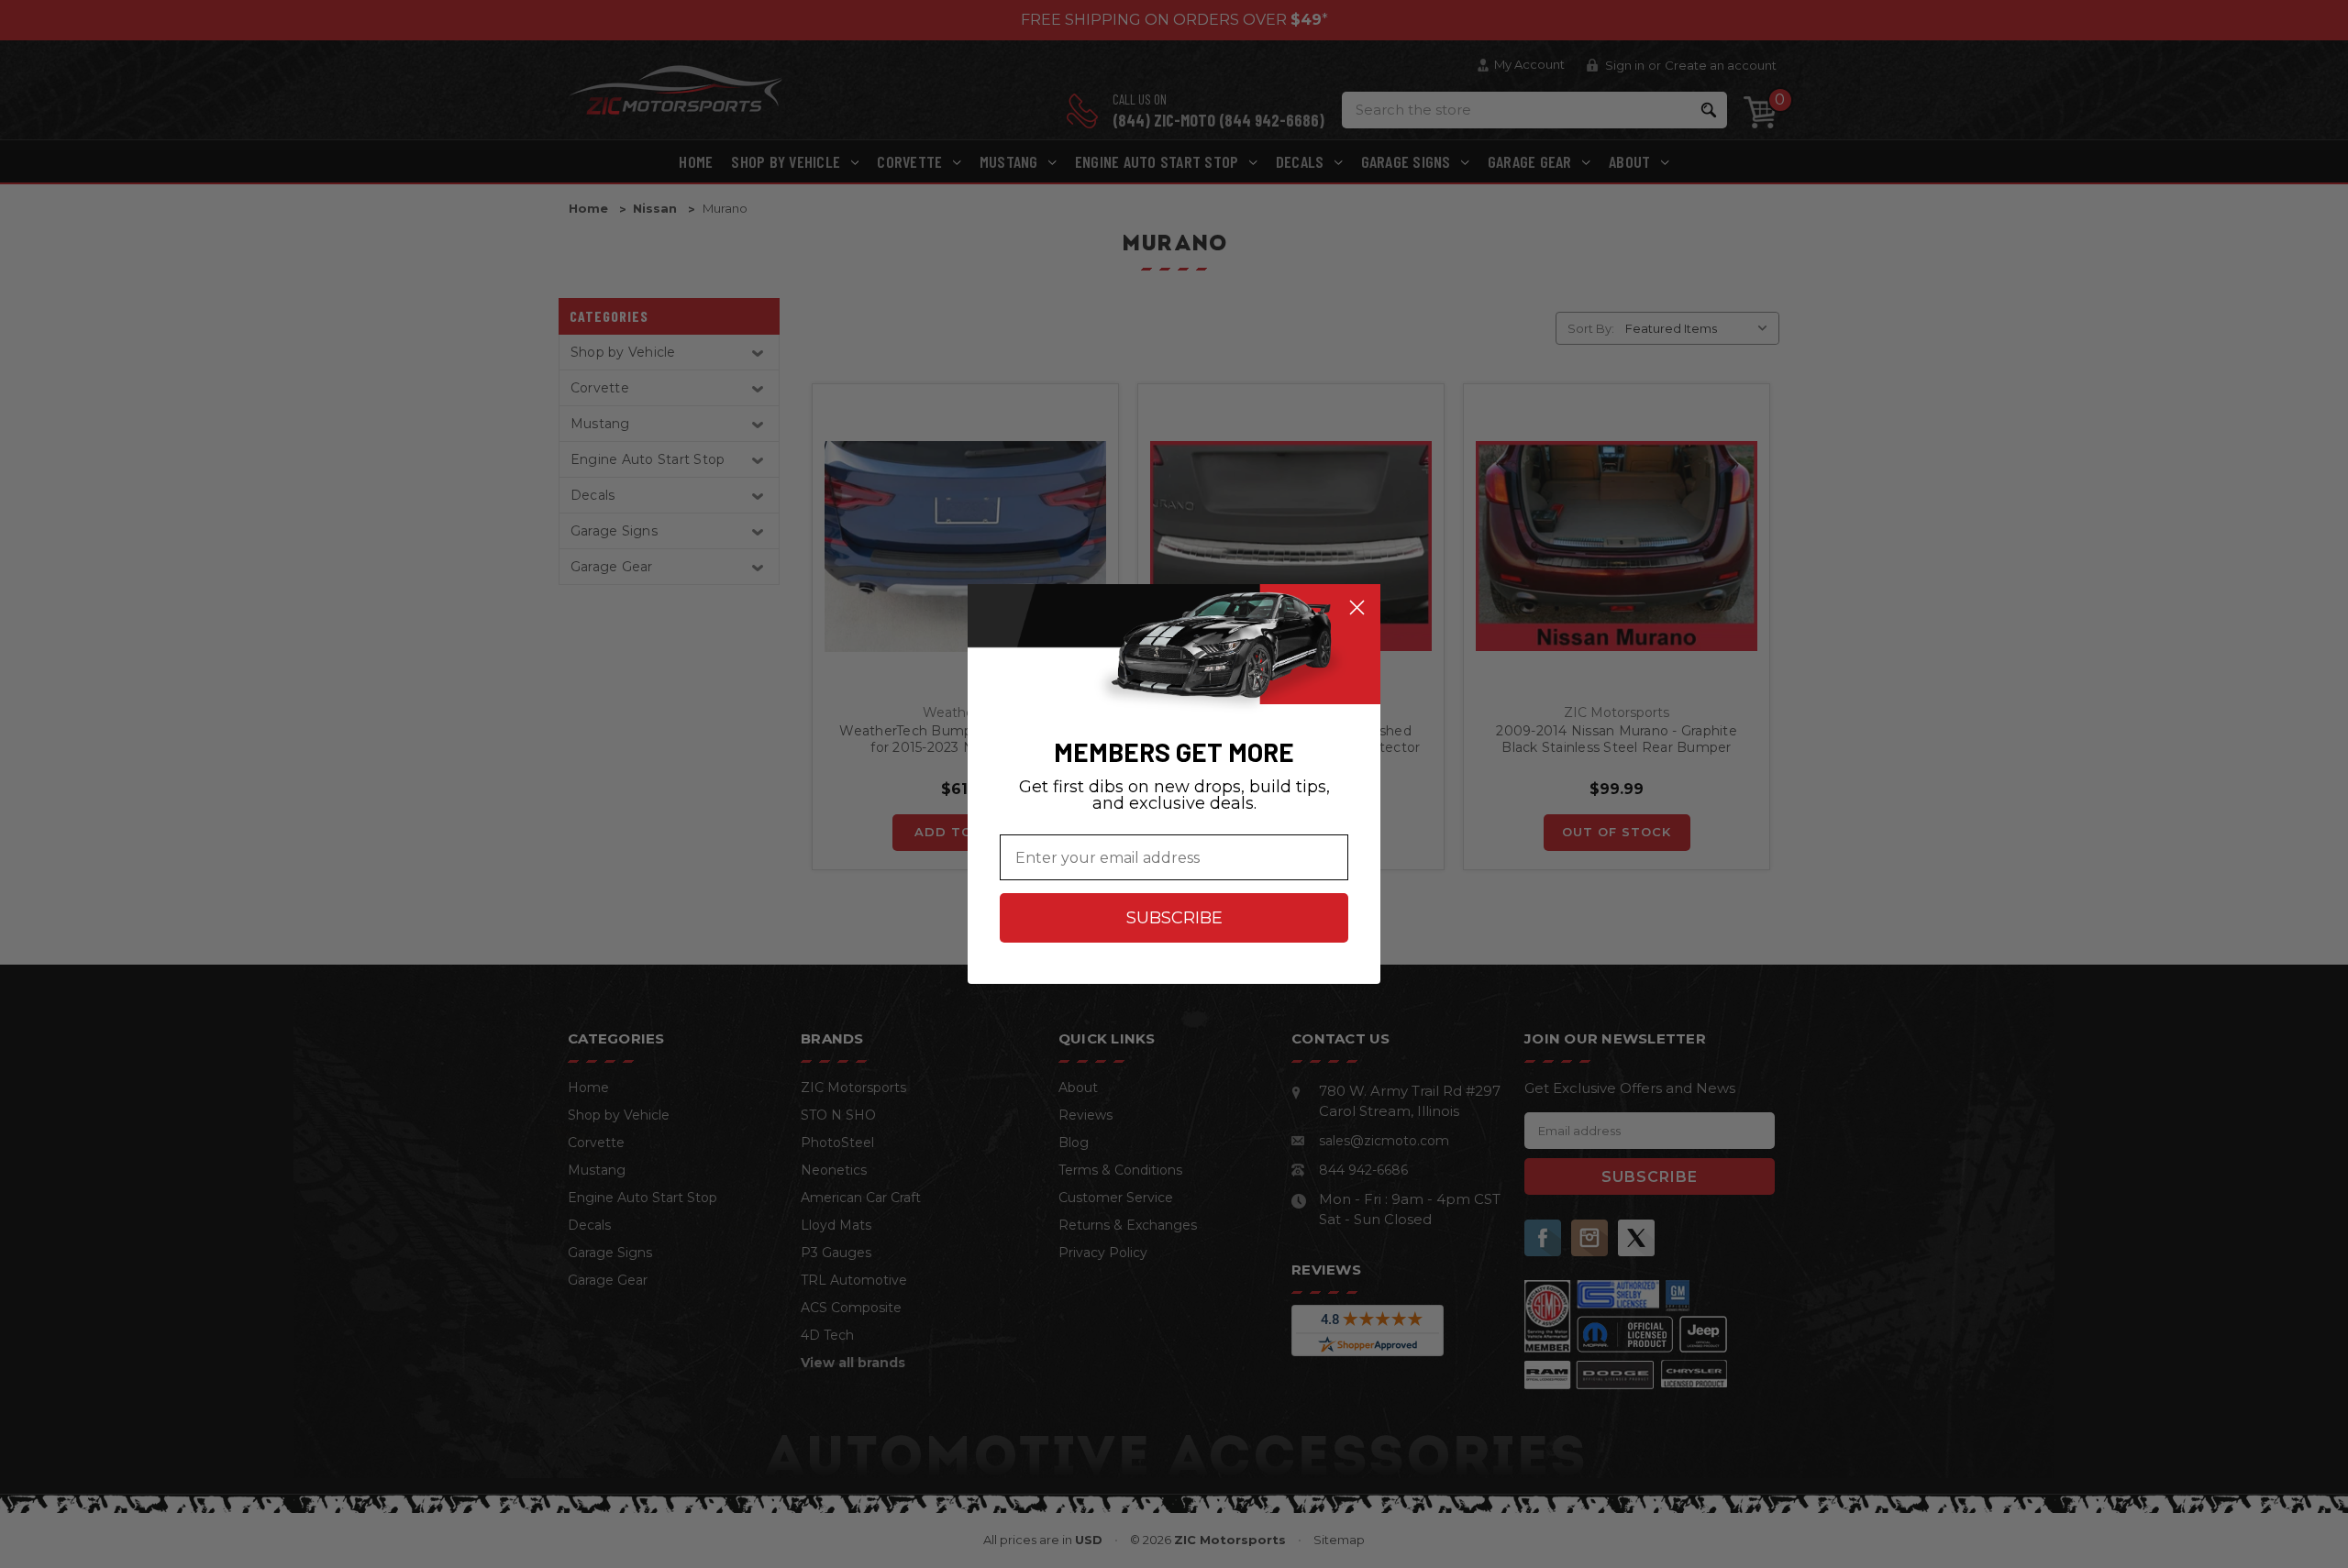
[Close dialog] (1357, 607)
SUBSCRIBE (1174, 918)
